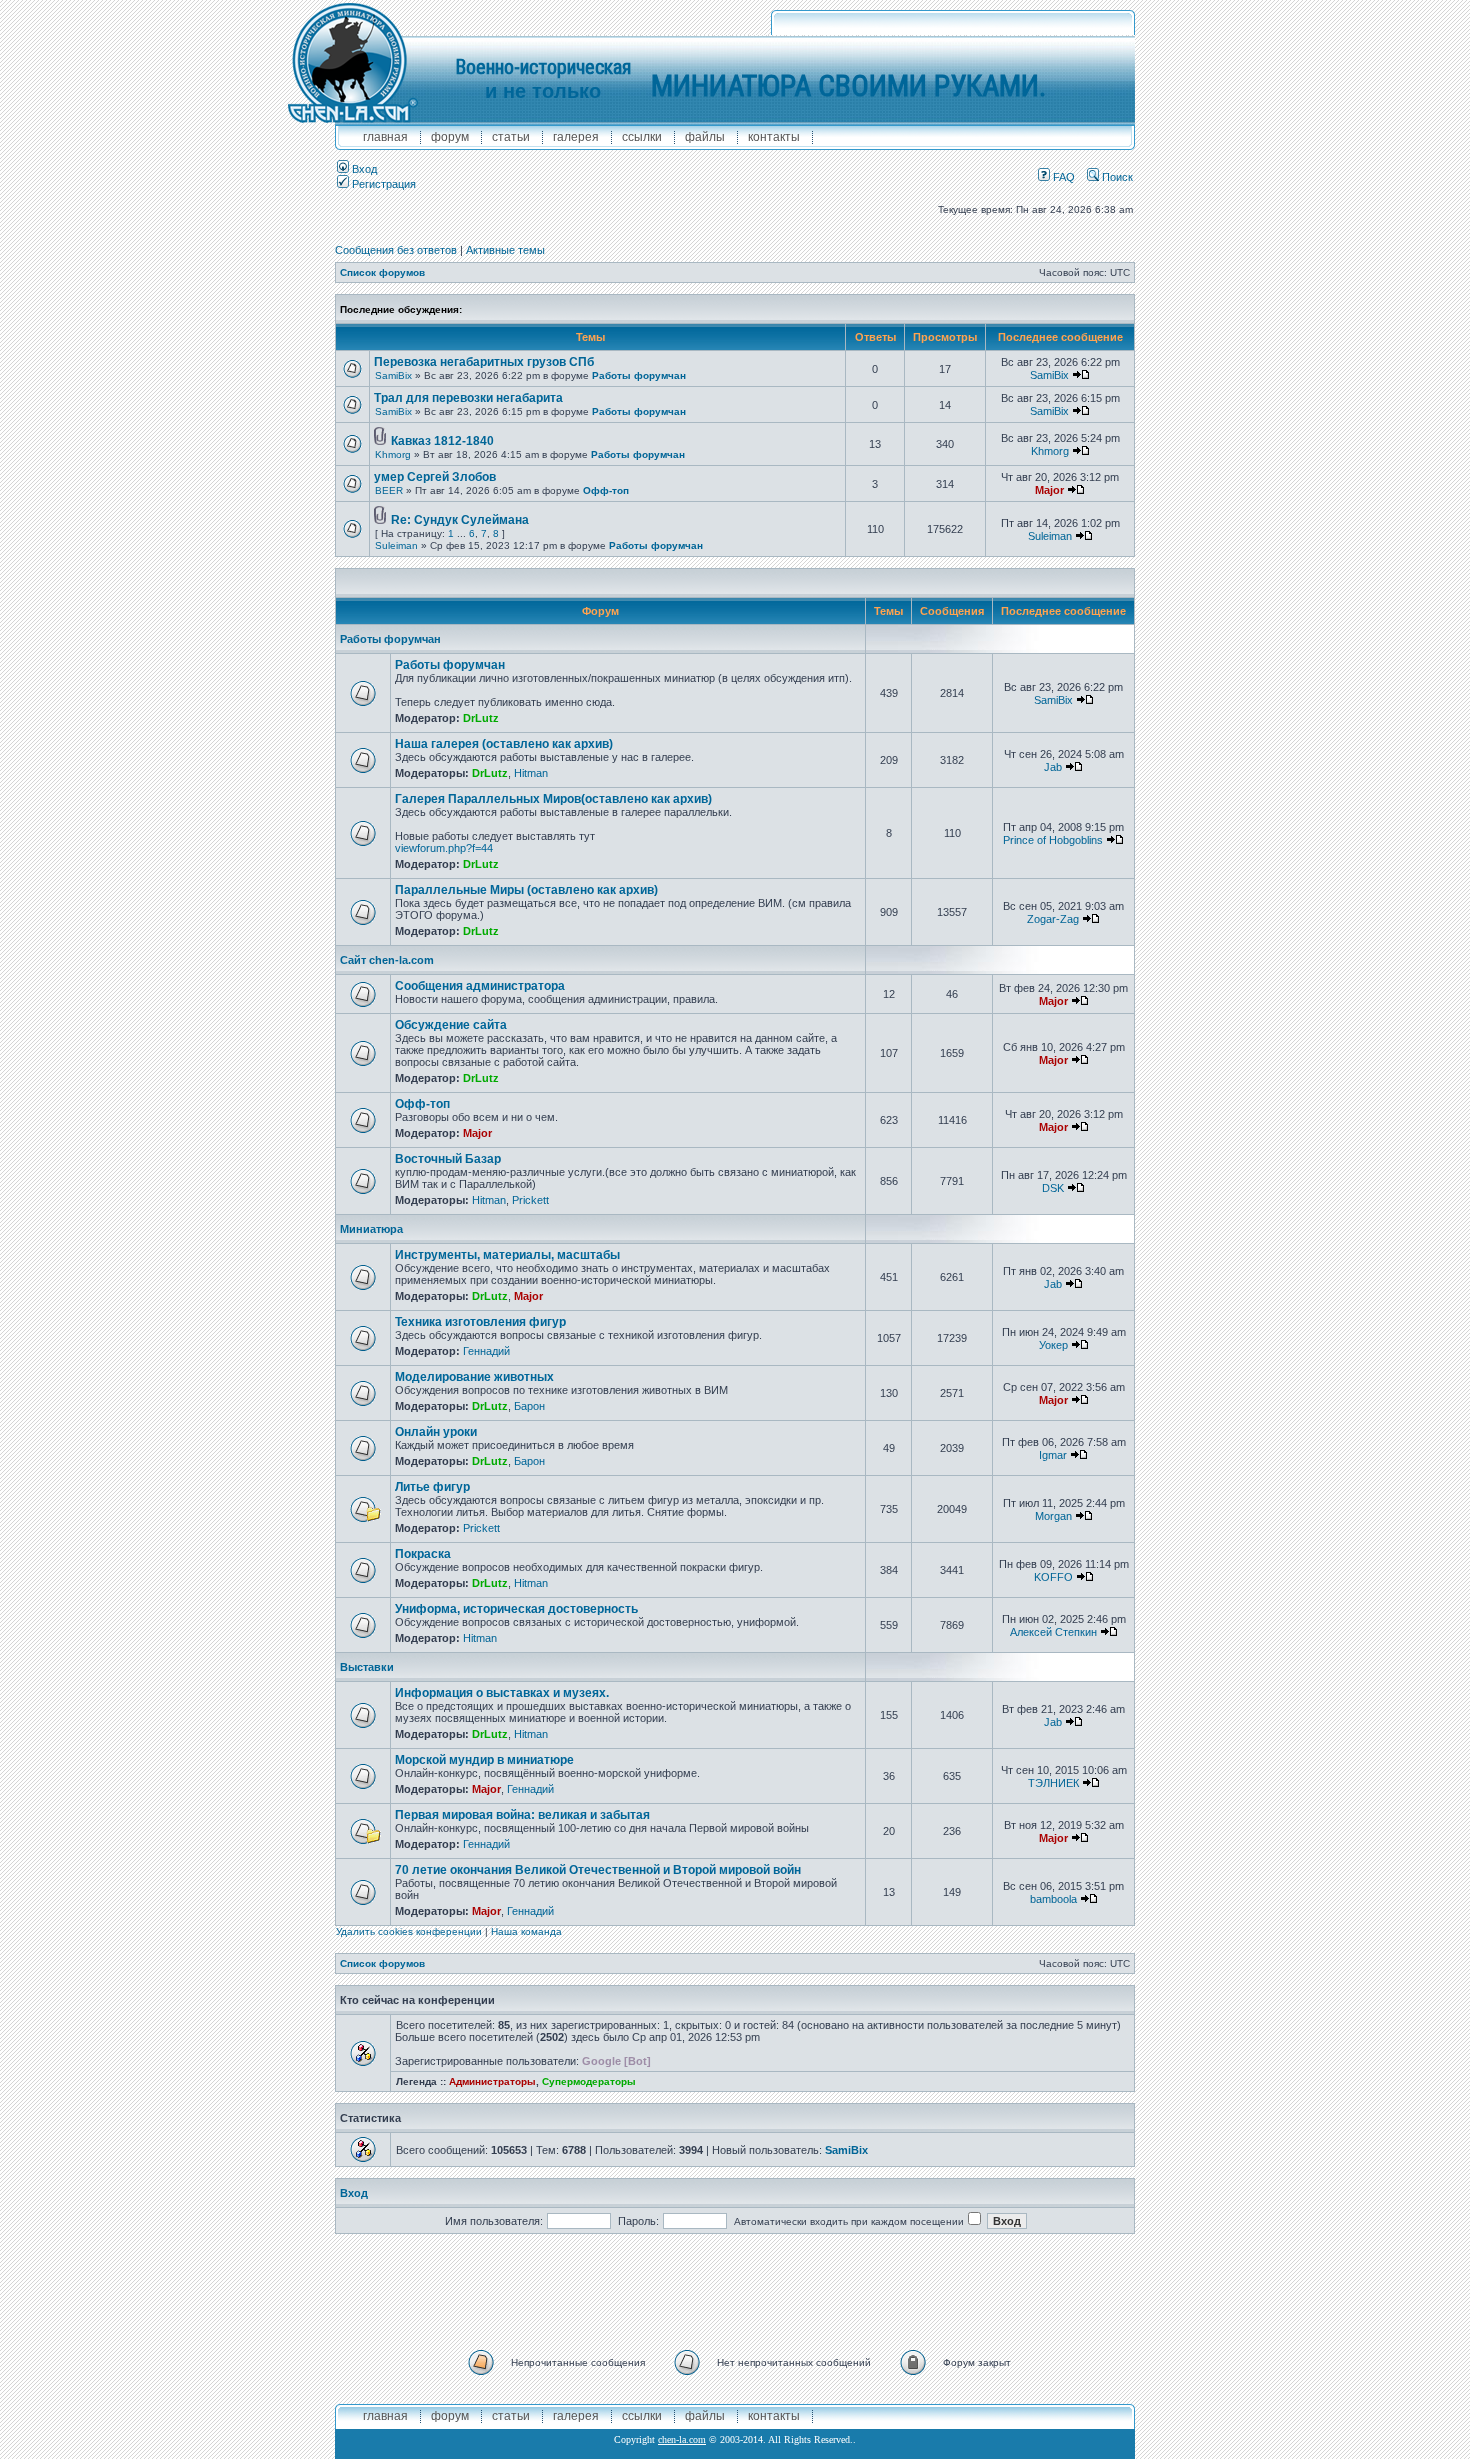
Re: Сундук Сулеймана (460, 520)
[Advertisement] (735, 2290)
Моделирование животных (474, 1377)
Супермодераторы (589, 2081)
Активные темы (505, 250)
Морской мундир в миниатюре (484, 1760)
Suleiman (396, 545)
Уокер (1053, 1345)
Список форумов (382, 272)
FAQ (1062, 177)
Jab (1053, 767)
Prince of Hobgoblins (1053, 840)
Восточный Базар (448, 1159)
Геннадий (486, 1351)
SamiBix (393, 375)
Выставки (367, 1667)
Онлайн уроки (436, 1432)
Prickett (530, 1200)
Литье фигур (432, 1487)
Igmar (1053, 1455)
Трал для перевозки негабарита (468, 398)
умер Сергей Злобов (435, 477)
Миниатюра (371, 1229)
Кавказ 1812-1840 (442, 441)
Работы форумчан (639, 375)
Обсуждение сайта (451, 1025)
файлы (705, 137)
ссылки (642, 137)
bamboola (1053, 1899)
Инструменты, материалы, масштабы (507, 1255)
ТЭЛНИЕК (1053, 1783)
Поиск (1116, 177)
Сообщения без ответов (396, 250)
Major (1049, 490)
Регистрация (382, 184)
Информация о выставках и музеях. (502, 1693)
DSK (1053, 1188)
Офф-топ (606, 490)
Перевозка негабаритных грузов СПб (484, 362)
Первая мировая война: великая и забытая (522, 1815)
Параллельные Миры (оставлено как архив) (526, 890)
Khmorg (393, 454)
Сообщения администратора (480, 986)
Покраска (423, 1554)
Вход (363, 169)
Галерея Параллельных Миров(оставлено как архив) (553, 799)
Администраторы (492, 2081)
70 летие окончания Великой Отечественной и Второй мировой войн (598, 1870)
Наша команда (526, 1931)
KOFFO (1053, 1577)
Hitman (531, 773)
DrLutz (481, 718)
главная (385, 137)
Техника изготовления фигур (480, 1322)
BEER (389, 490)
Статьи (511, 137)
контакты (774, 137)
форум (450, 137)
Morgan (1053, 1516)
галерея (576, 137)
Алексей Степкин (1053, 1632)
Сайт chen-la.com (387, 960)
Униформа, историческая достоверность (516, 1609)
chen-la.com (682, 2439)
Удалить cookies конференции (409, 1931)
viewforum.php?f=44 (444, 848)
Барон (529, 1406)
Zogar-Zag (1053, 919)
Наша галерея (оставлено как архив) (504, 744)
